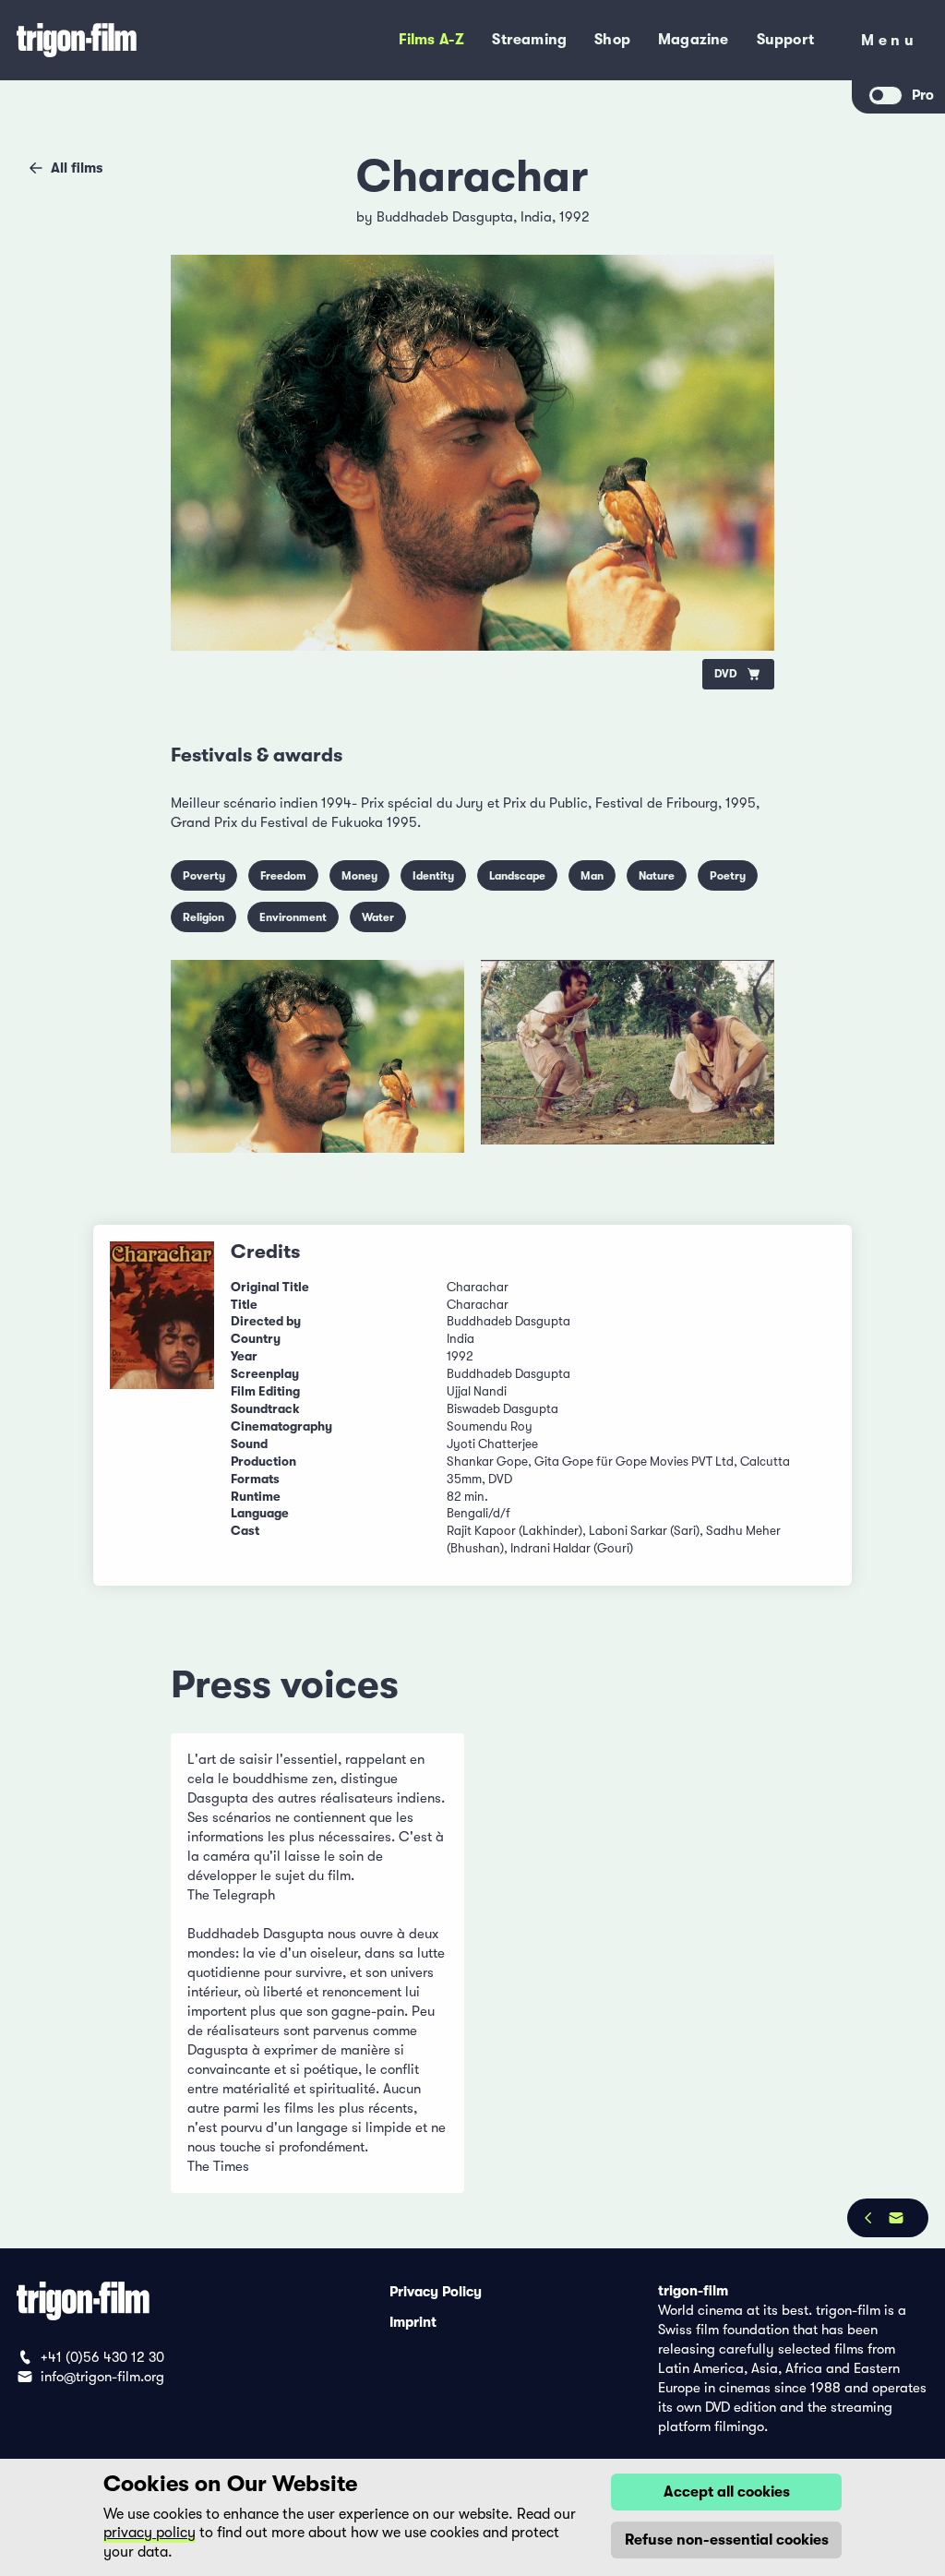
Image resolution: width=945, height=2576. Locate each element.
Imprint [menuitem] (413, 2321)
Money (359, 876)
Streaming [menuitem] (529, 40)
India (536, 217)
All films (77, 168)
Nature (657, 876)
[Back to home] (133, 40)
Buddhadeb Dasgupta (445, 217)
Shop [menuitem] (612, 40)
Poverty (204, 876)
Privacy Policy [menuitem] (436, 2291)
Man (592, 876)
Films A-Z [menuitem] (432, 40)
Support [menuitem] (785, 40)
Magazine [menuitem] (694, 40)
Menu (889, 44)
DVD (726, 674)
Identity (433, 876)
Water (378, 917)
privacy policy (150, 2533)
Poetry (728, 876)
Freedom (283, 876)
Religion (203, 917)
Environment (293, 917)
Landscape (517, 876)
